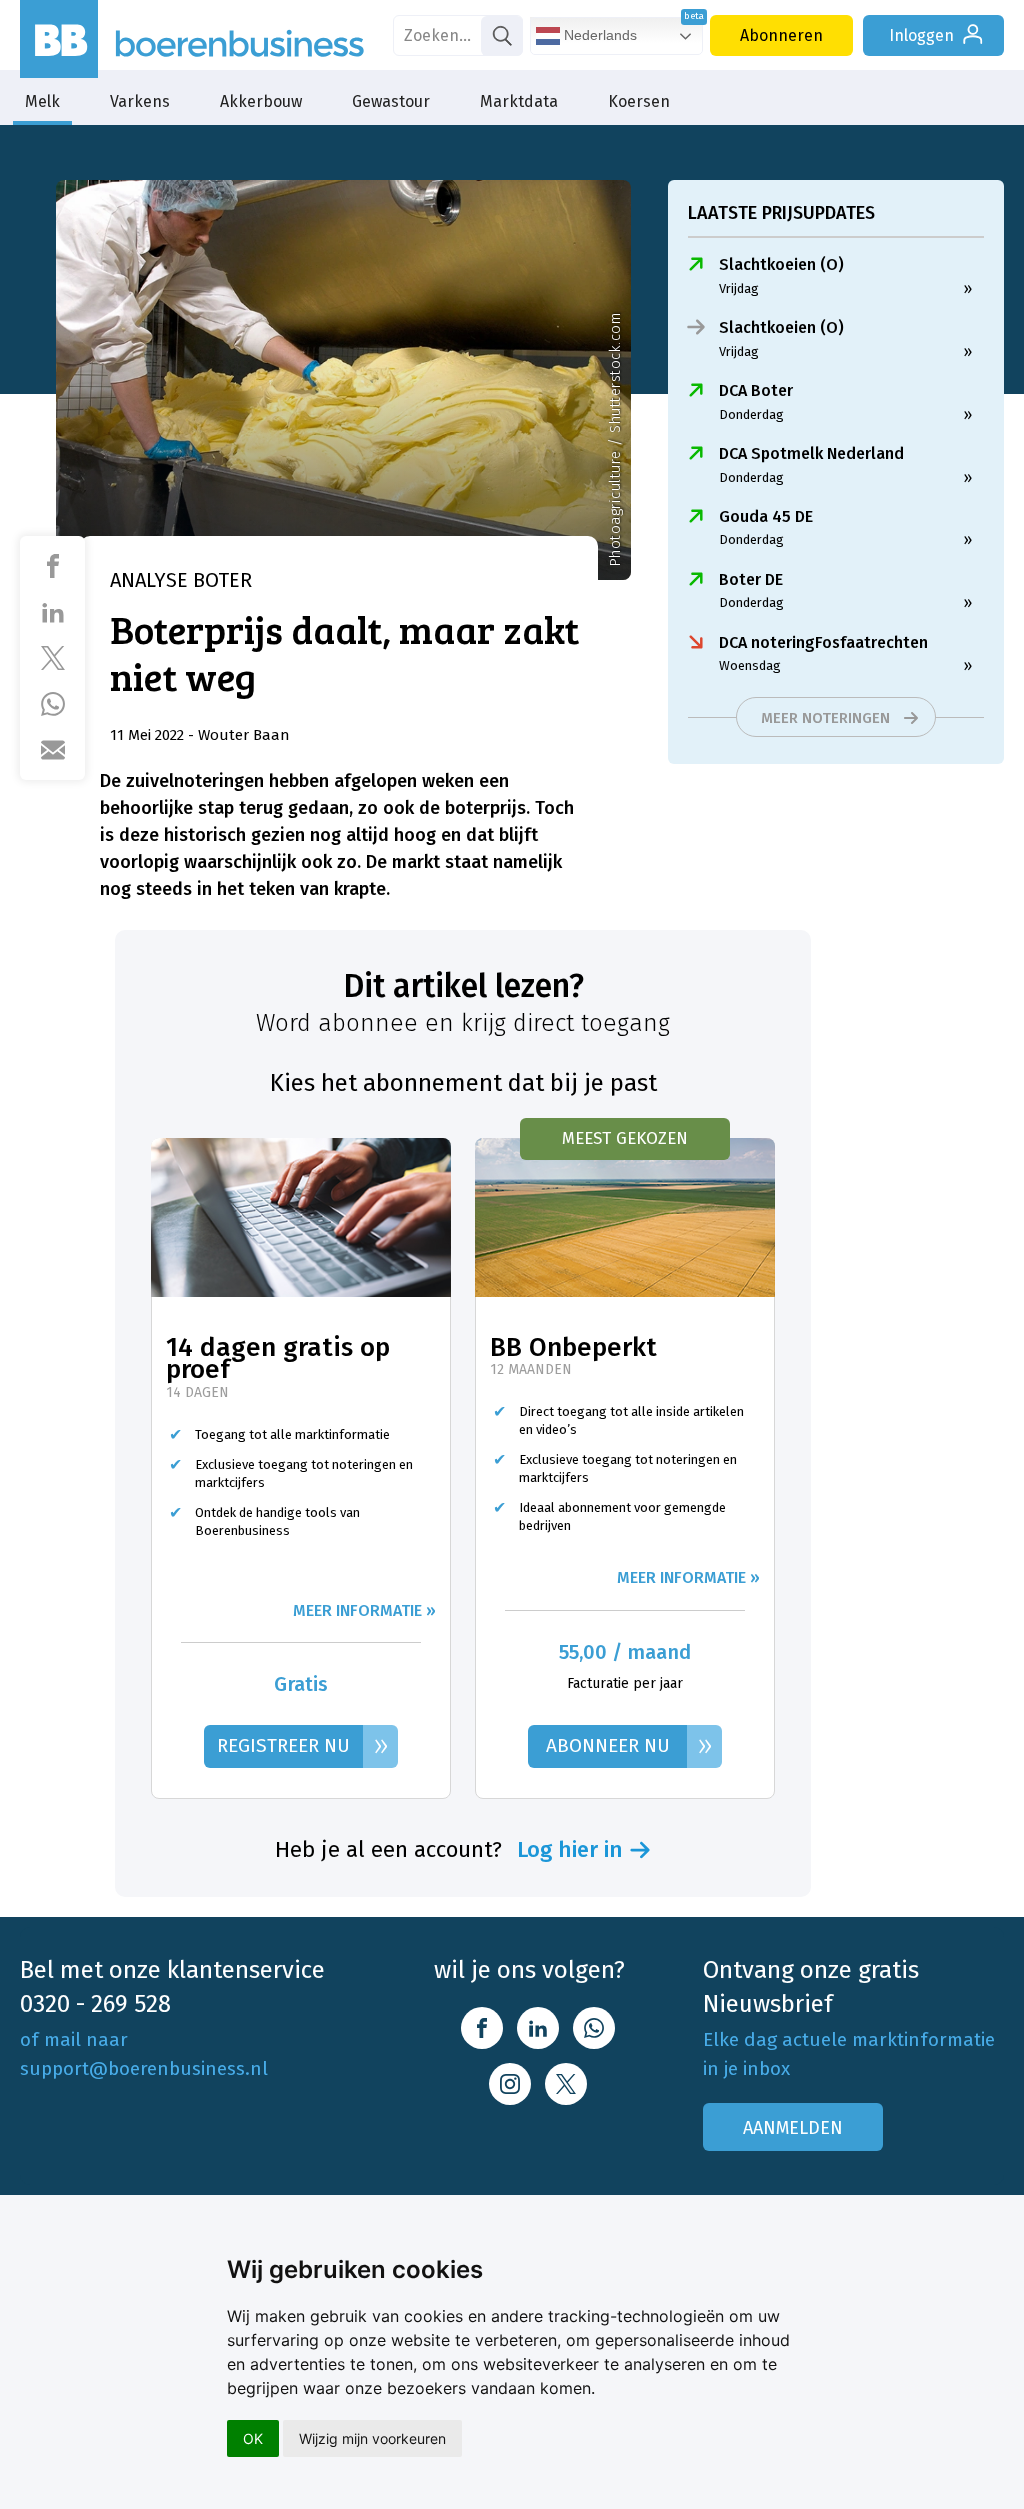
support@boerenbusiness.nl (144, 2068)
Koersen (639, 101)
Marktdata (519, 101)
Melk (42, 101)
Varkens (140, 101)
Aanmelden (793, 2128)
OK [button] (253, 2438)
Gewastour (391, 101)
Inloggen (921, 35)
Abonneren (781, 35)
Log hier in (570, 1850)
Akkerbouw (261, 101)
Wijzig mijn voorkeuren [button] (372, 2438)
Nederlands (598, 35)
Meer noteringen (825, 718)
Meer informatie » (364, 1610)
